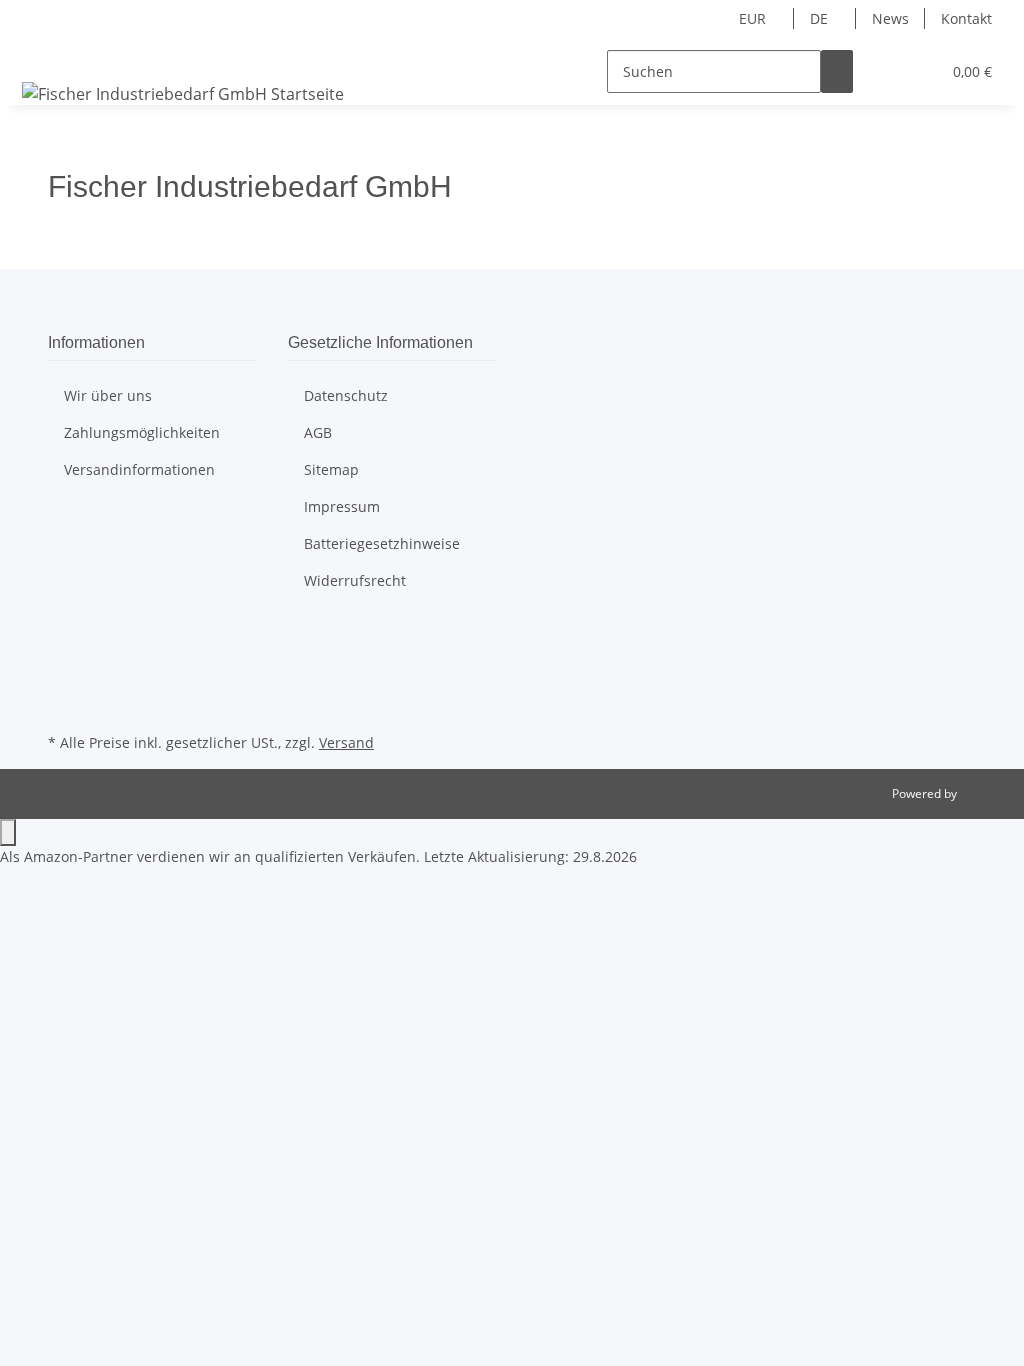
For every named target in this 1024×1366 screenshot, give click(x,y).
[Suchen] (837, 71)
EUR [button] (754, 18)
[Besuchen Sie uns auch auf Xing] (64, 705)
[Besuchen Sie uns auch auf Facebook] (64, 636)
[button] (885, 71)
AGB (318, 432)
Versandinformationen (139, 469)
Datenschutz (346, 395)
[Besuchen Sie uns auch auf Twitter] (64, 659)
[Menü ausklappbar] (41, 54)
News (890, 18)
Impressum (342, 506)
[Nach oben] (8, 832)
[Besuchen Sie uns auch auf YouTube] (64, 682)
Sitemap (331, 469)
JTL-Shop (984, 793)
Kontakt (966, 18)
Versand (346, 742)
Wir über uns (108, 395)
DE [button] (821, 18)
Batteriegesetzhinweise (382, 543)
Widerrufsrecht (355, 580)
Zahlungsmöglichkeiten (142, 432)
